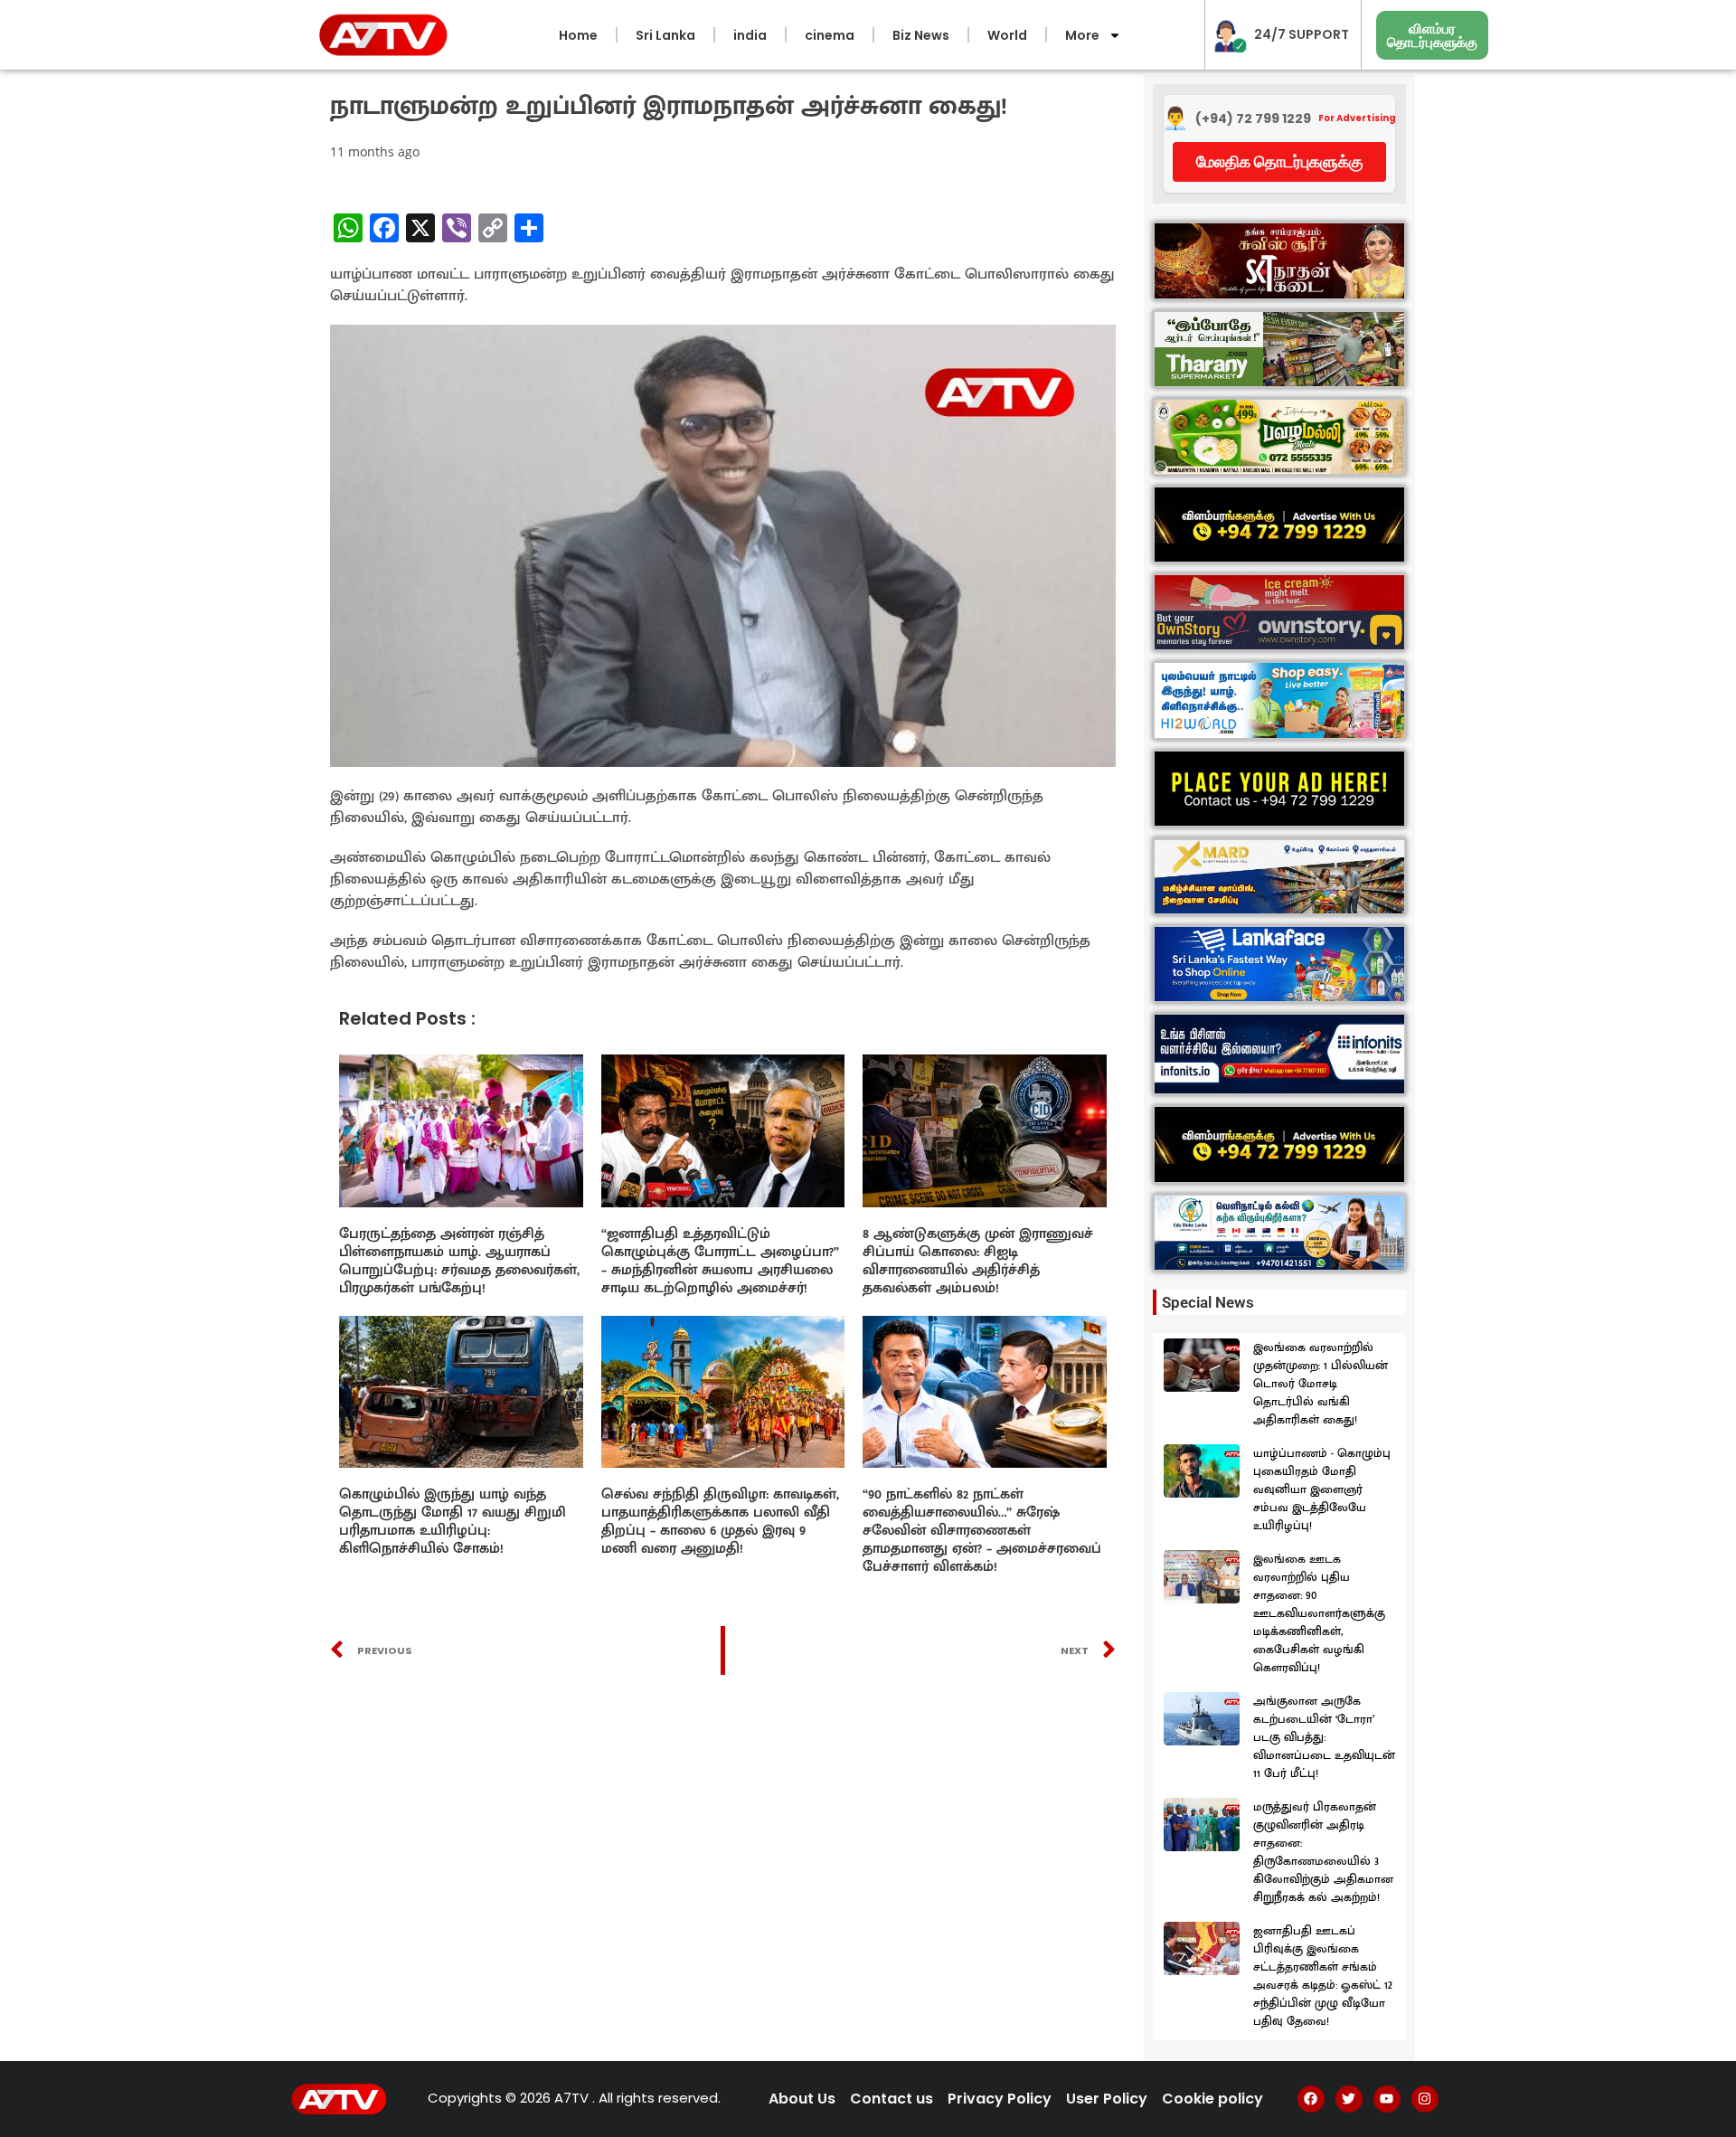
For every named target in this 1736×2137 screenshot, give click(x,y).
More (1082, 35)
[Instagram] (1425, 2099)
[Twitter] (1349, 2099)
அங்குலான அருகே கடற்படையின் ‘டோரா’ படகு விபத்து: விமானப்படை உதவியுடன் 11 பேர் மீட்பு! (1324, 1737)
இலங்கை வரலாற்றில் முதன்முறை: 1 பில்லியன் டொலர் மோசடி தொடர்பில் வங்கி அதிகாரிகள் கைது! (1321, 1384)
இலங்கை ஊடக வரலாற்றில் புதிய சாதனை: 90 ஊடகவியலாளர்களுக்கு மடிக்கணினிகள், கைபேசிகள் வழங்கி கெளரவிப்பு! (1319, 1613)
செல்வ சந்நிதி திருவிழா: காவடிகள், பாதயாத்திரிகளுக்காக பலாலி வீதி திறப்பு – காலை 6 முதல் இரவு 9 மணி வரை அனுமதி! (720, 1522)
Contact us (892, 2099)
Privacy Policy (1000, 2099)
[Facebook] (1311, 2099)
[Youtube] (1387, 2099)
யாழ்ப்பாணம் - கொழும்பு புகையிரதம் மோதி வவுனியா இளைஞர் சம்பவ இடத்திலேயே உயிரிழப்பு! (1322, 1489)
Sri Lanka (665, 35)
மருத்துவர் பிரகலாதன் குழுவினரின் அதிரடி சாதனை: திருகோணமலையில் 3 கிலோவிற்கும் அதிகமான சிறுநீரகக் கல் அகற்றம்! (1323, 1852)
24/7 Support (1302, 34)
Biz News (921, 35)
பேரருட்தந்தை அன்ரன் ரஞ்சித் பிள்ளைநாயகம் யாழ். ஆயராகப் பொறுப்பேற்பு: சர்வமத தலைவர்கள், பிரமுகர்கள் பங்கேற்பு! (459, 1261)
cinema (830, 35)
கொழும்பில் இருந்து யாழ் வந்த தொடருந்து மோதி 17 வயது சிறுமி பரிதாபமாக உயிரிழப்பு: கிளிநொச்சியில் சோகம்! (453, 1522)
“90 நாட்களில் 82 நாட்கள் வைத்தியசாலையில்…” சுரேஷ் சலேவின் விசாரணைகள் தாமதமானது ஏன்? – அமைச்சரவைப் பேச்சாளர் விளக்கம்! (982, 1531)
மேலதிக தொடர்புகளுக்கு (1280, 161)
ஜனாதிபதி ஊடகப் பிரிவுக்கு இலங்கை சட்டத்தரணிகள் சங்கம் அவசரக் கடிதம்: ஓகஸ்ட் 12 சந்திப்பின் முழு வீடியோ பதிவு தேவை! (1323, 1976)
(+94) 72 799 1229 (1253, 119)
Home (578, 35)
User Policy (1107, 2099)
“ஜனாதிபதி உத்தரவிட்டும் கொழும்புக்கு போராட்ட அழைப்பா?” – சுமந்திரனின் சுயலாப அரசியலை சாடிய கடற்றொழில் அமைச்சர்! (720, 1261)
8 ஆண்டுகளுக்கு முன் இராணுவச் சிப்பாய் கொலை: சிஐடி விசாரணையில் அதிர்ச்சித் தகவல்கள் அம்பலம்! (978, 1261)
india (750, 35)
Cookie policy (1212, 2099)
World (1007, 35)
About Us (802, 2099)
